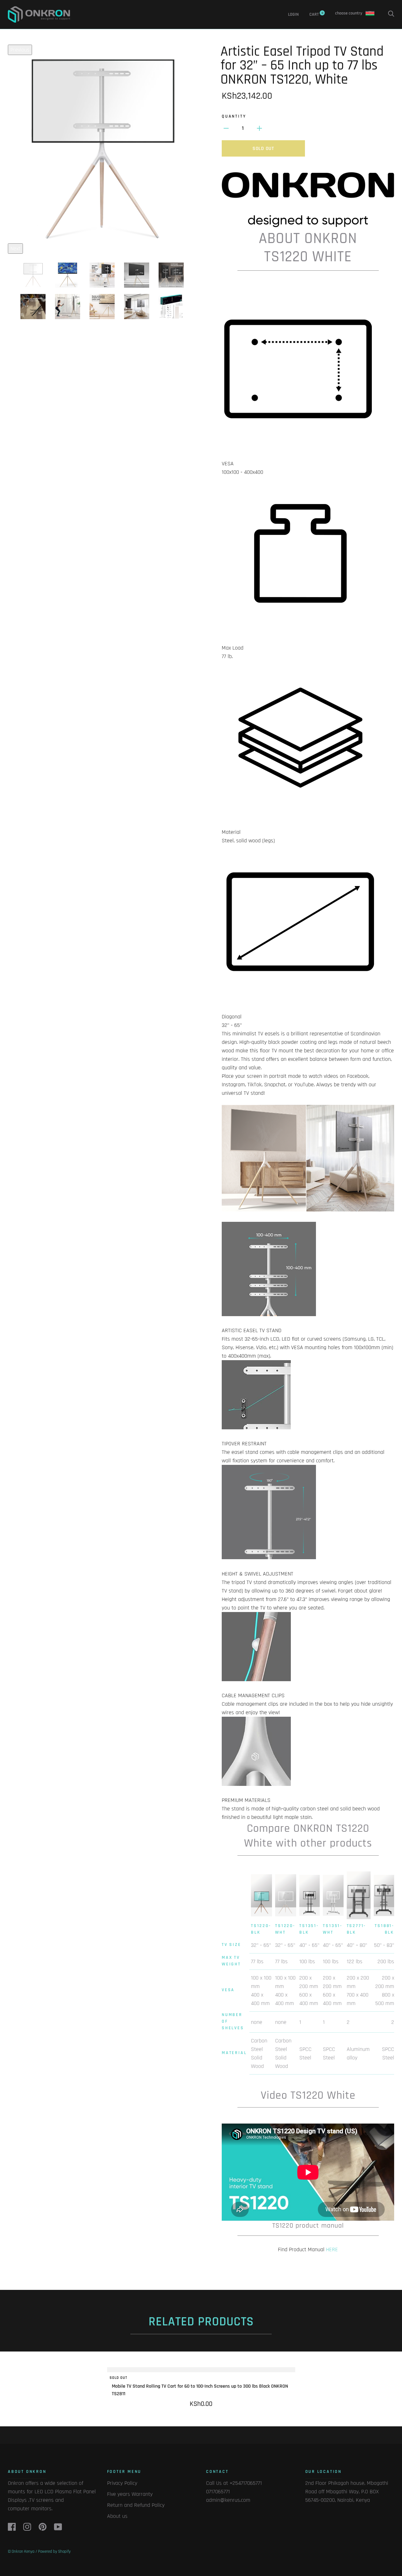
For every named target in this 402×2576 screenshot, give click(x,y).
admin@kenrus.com (228, 2500)
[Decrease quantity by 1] (226, 128)
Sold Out (263, 149)
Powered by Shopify (54, 2551)
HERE (332, 2249)
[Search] (391, 14)
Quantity (234, 116)
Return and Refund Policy (136, 2505)
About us (117, 2516)
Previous (20, 50)
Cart (316, 14)
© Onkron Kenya (21, 2551)
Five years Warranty (130, 2494)
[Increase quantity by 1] (259, 128)
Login (293, 14)
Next (15, 249)
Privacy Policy (122, 2483)
